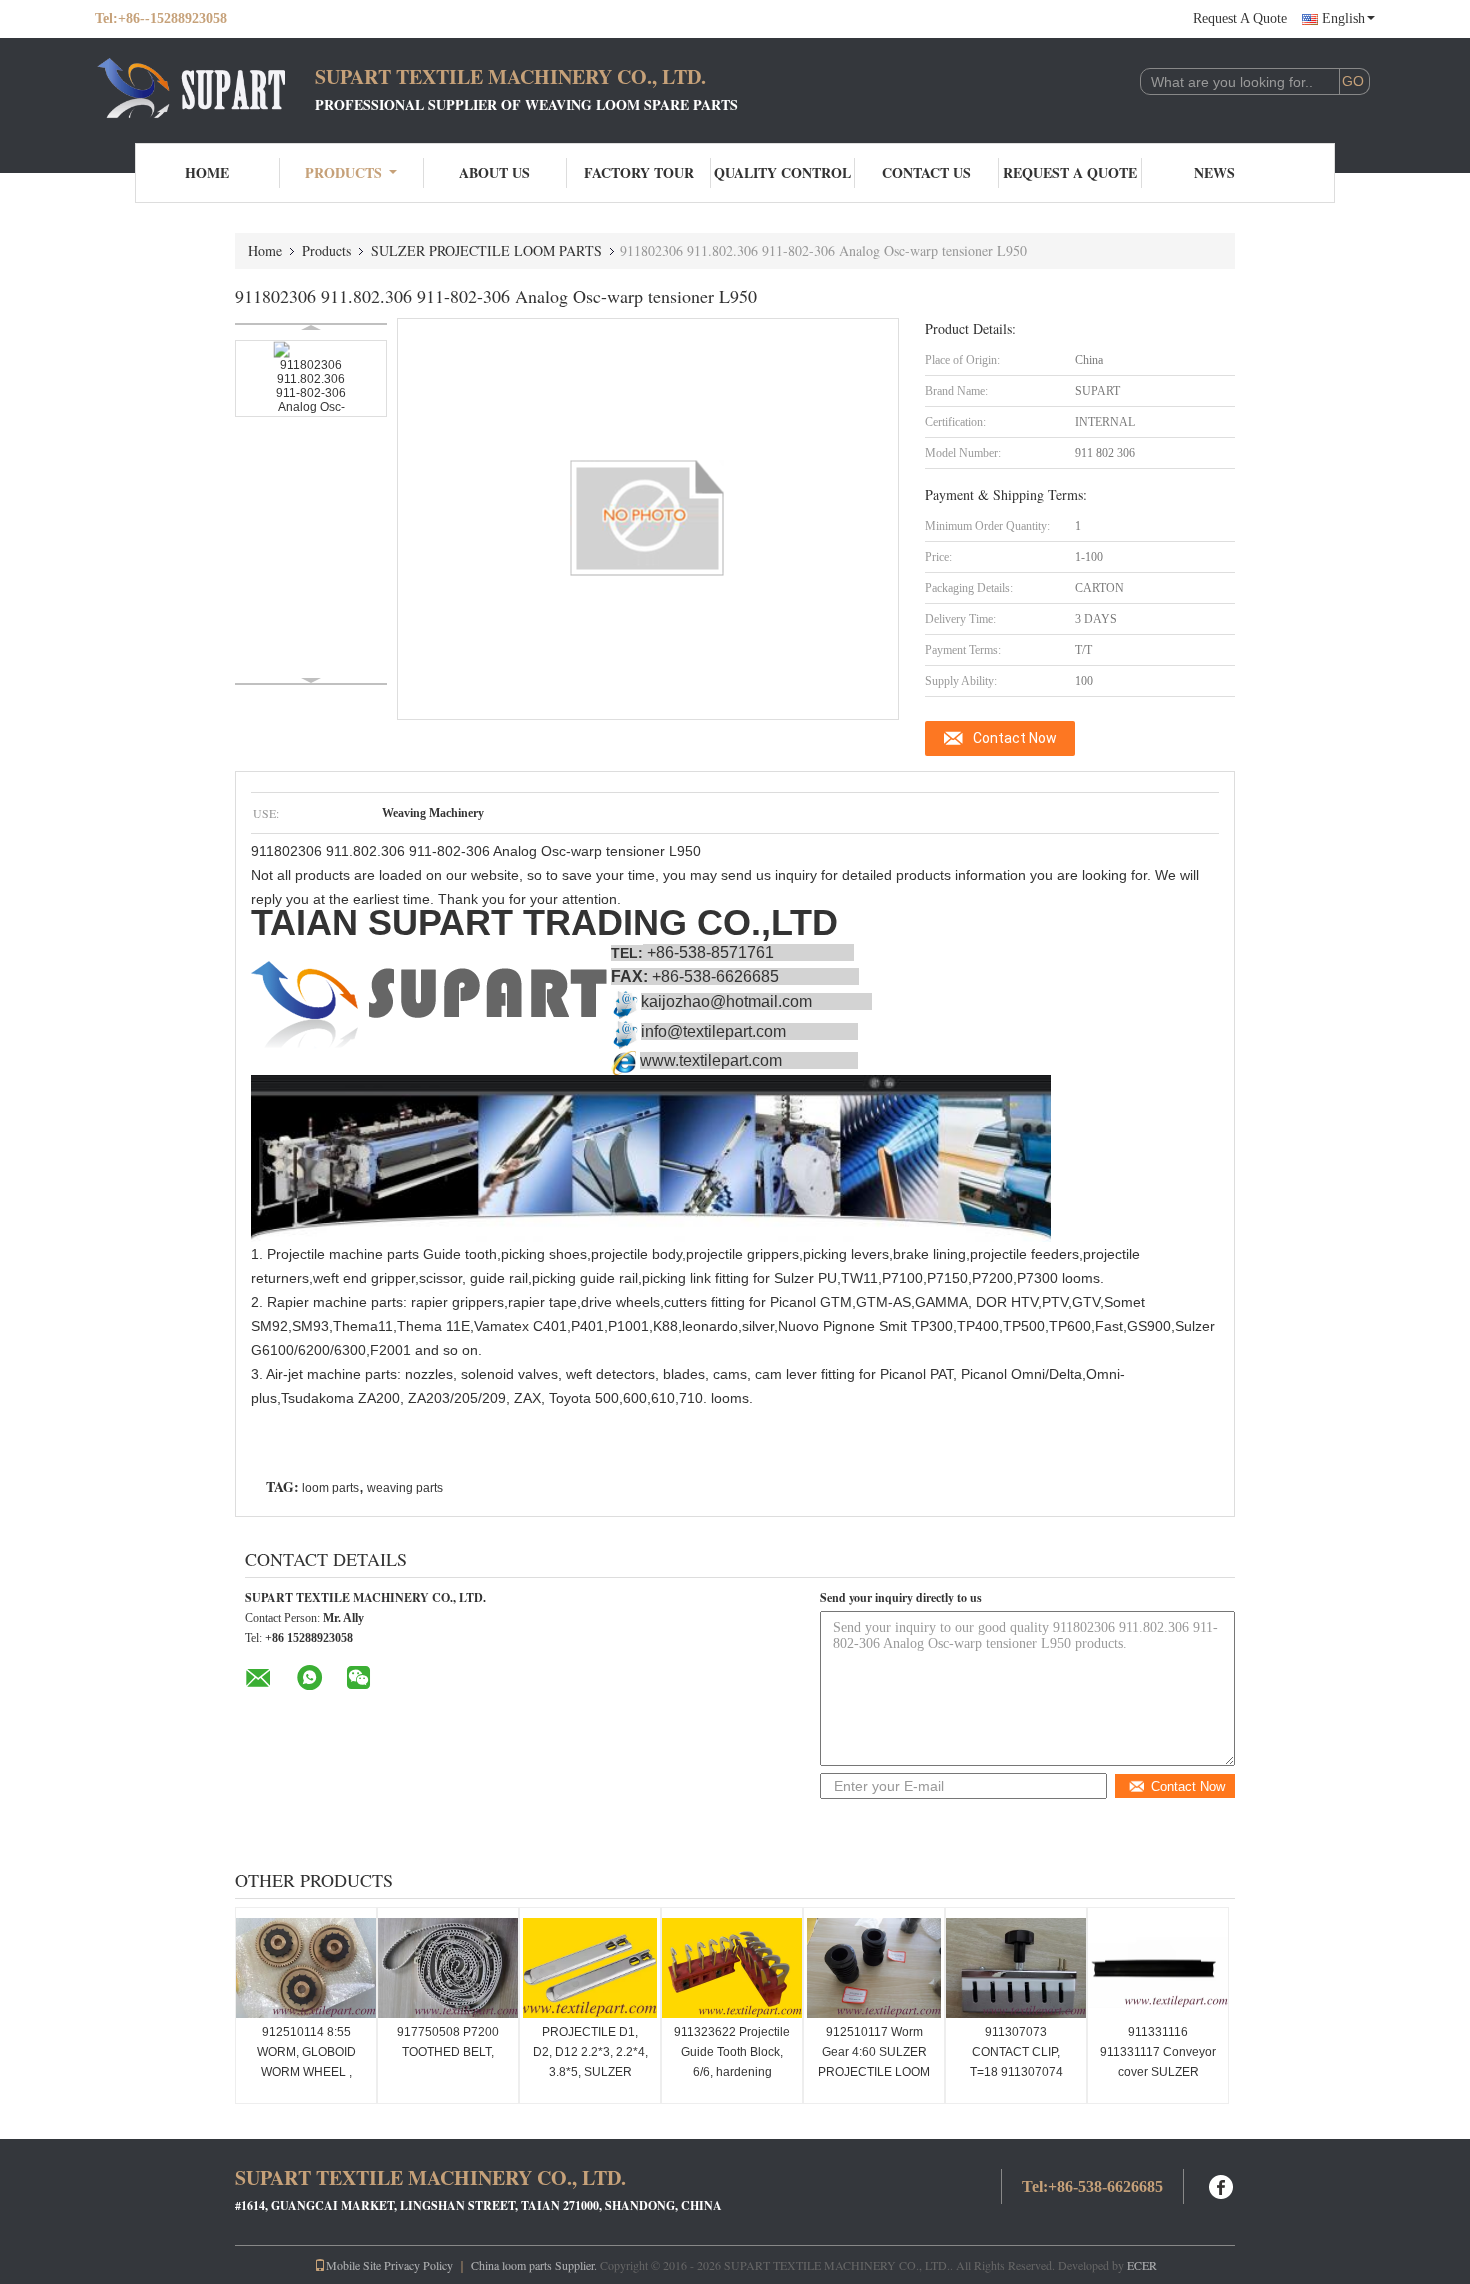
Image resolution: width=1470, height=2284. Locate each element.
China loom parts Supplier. (535, 2265)
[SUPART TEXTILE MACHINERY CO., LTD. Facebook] (1222, 2184)
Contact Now (1015, 738)
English (1343, 18)
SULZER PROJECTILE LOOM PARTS (486, 250)
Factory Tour (639, 172)
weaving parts (405, 1488)
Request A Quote (1240, 18)
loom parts (330, 1488)
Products (343, 172)
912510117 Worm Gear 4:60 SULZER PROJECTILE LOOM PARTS (874, 2062)
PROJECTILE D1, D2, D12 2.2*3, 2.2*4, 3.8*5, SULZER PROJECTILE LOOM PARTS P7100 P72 (590, 2072)
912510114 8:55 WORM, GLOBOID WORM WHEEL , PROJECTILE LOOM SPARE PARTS (306, 2072)
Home (207, 172)
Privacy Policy (418, 2265)
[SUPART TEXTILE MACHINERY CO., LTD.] (205, 88)
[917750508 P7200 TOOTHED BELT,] (448, 1968)
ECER (1142, 2265)
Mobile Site (353, 2265)
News (1214, 172)
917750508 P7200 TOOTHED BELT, (448, 2042)
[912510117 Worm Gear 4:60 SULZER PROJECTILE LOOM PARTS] (874, 1968)
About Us (494, 172)
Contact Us (926, 172)
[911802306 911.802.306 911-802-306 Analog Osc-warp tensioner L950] (311, 378)
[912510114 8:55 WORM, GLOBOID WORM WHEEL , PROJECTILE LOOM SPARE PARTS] (306, 1968)
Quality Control (782, 172)
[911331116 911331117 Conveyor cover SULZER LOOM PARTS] (1158, 1968)
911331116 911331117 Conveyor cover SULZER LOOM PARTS (1158, 2062)
